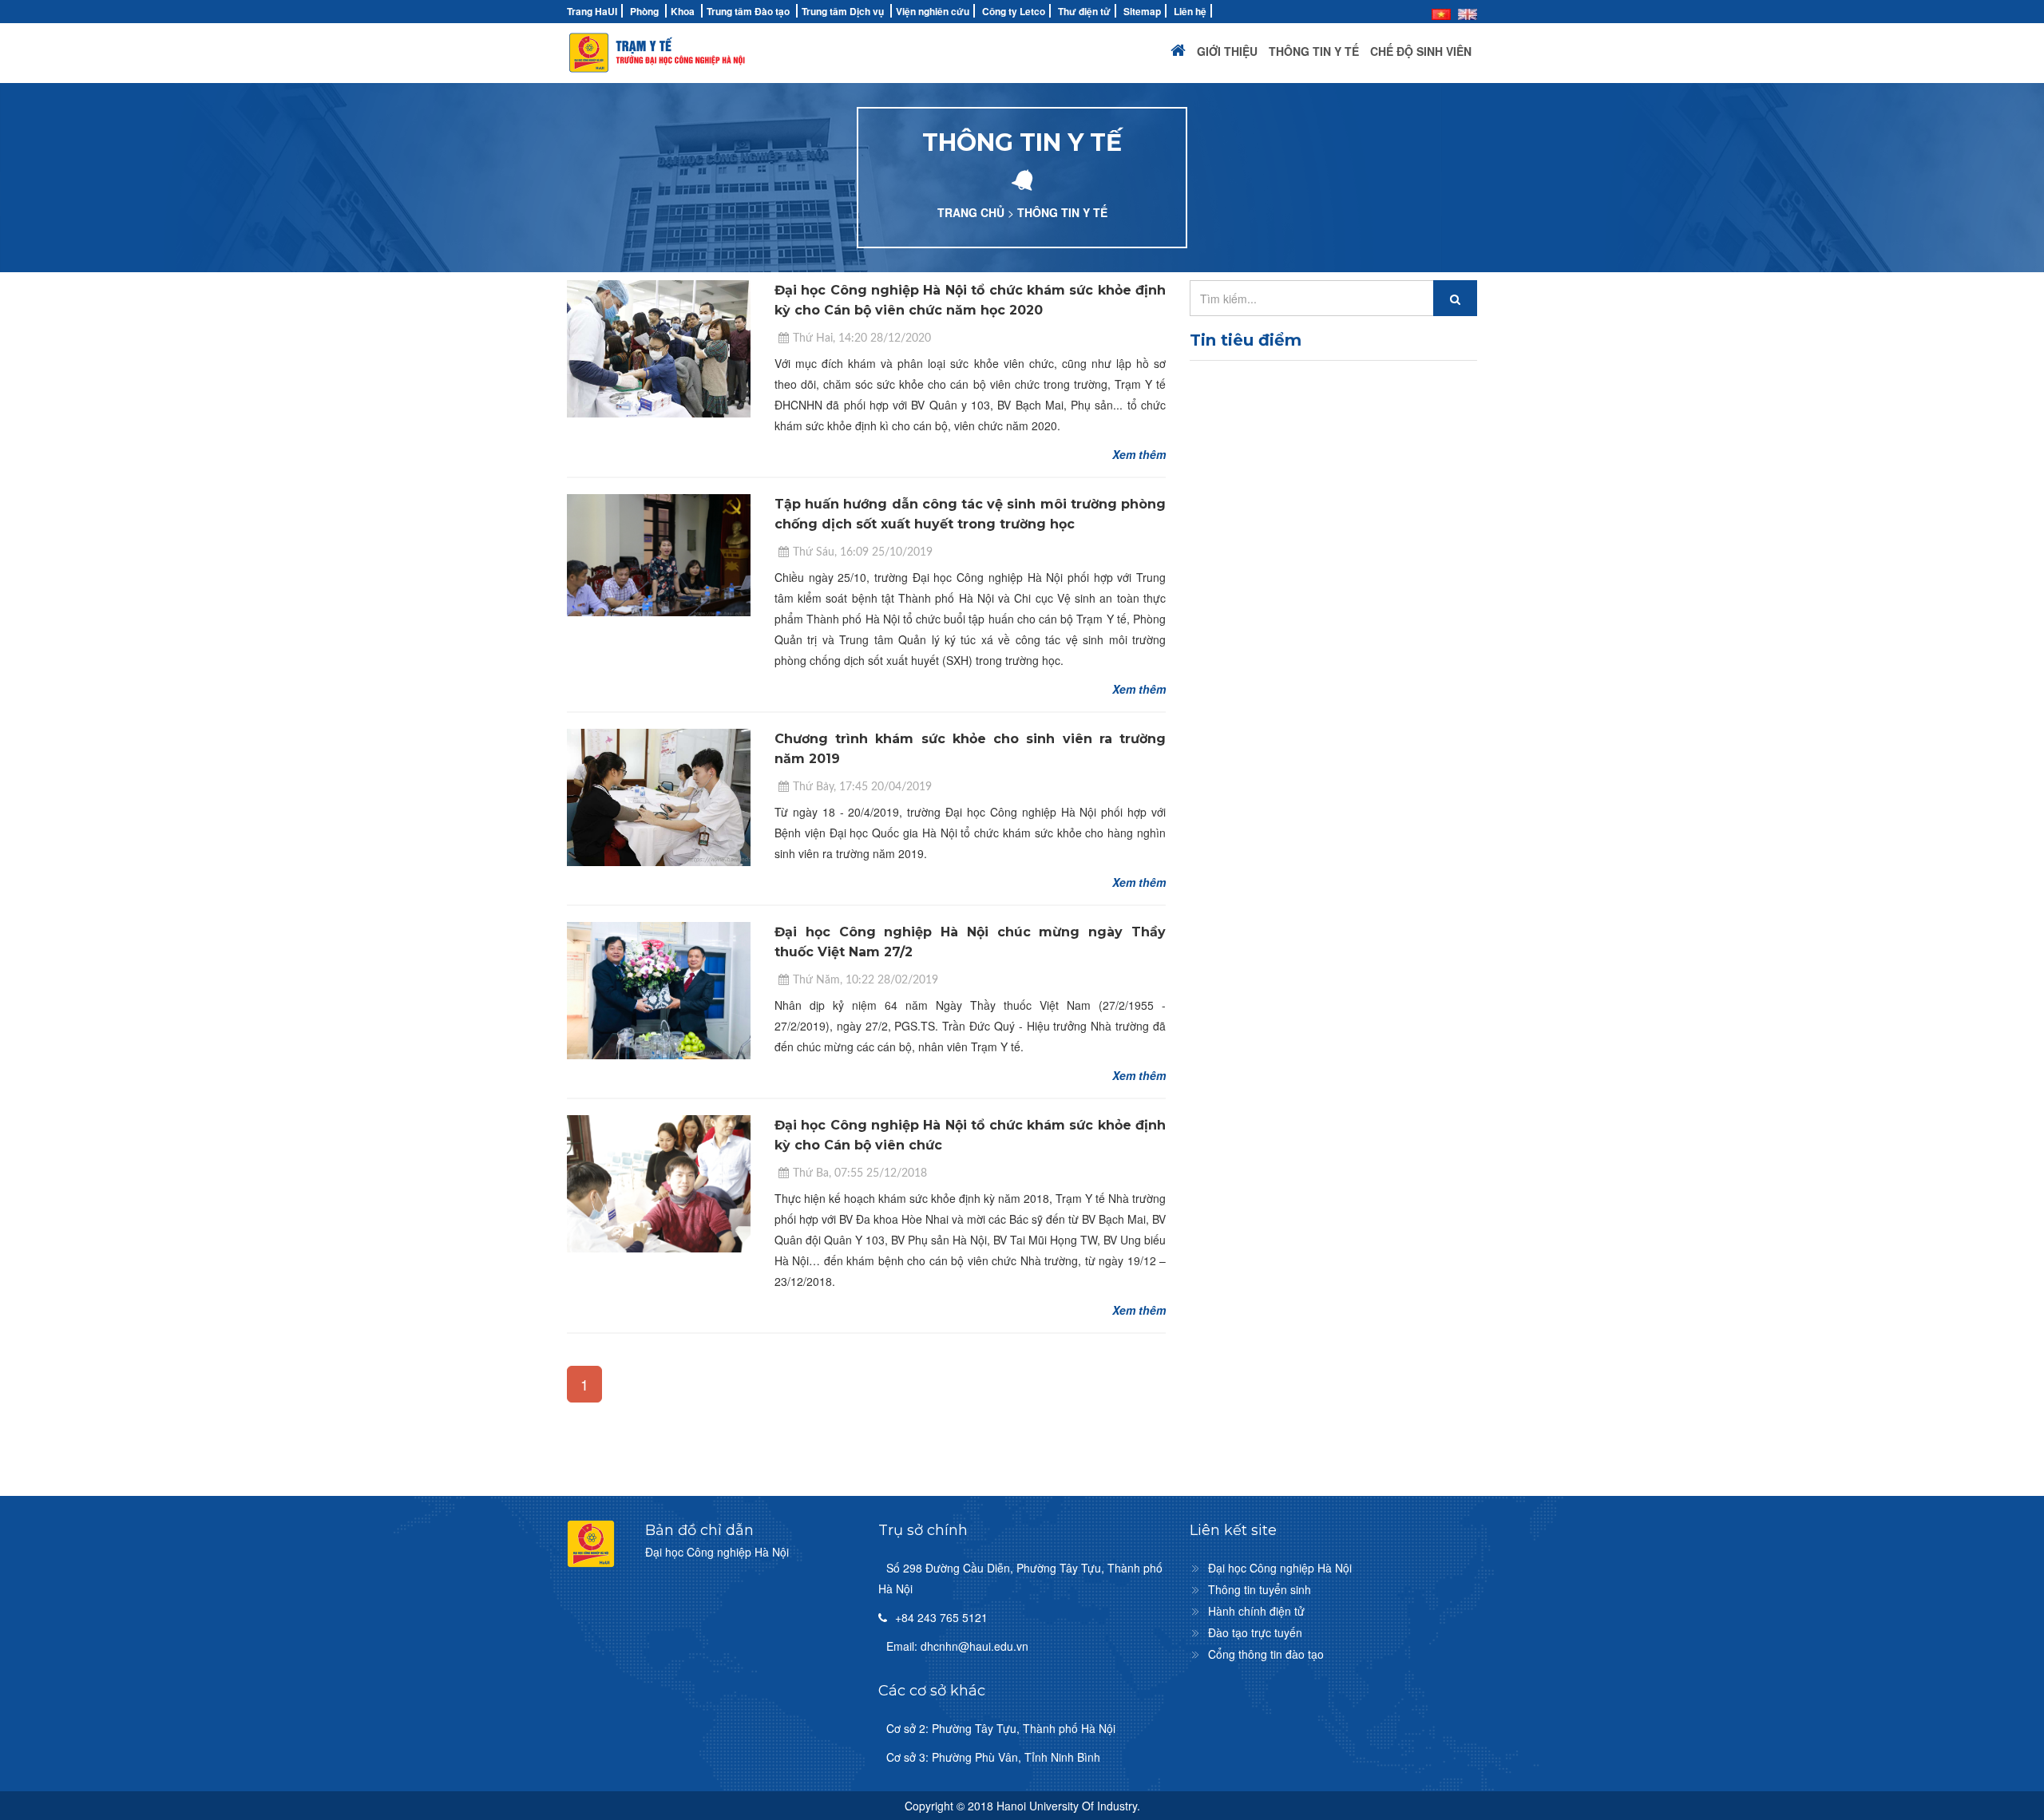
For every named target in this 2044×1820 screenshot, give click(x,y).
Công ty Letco (1014, 11)
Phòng (644, 11)
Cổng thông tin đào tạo (1266, 1654)
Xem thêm (1139, 454)
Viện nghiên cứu (933, 11)
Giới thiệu (1227, 51)
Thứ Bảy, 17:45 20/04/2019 (862, 787)
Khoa (683, 11)
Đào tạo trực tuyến (1255, 1632)
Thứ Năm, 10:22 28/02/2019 (866, 980)
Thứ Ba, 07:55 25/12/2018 (860, 1173)
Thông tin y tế (1314, 51)
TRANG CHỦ (971, 212)
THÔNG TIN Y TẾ (1062, 212)
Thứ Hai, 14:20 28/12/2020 (862, 338)
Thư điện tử (1084, 11)
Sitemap (1142, 11)
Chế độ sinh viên (1421, 51)
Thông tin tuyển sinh (1260, 1589)
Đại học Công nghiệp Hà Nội (1280, 1568)
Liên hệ (1190, 11)
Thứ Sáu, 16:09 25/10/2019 (863, 552)
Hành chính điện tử (1256, 1611)
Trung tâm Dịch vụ (843, 11)
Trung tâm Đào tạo (748, 11)
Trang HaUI (592, 11)
